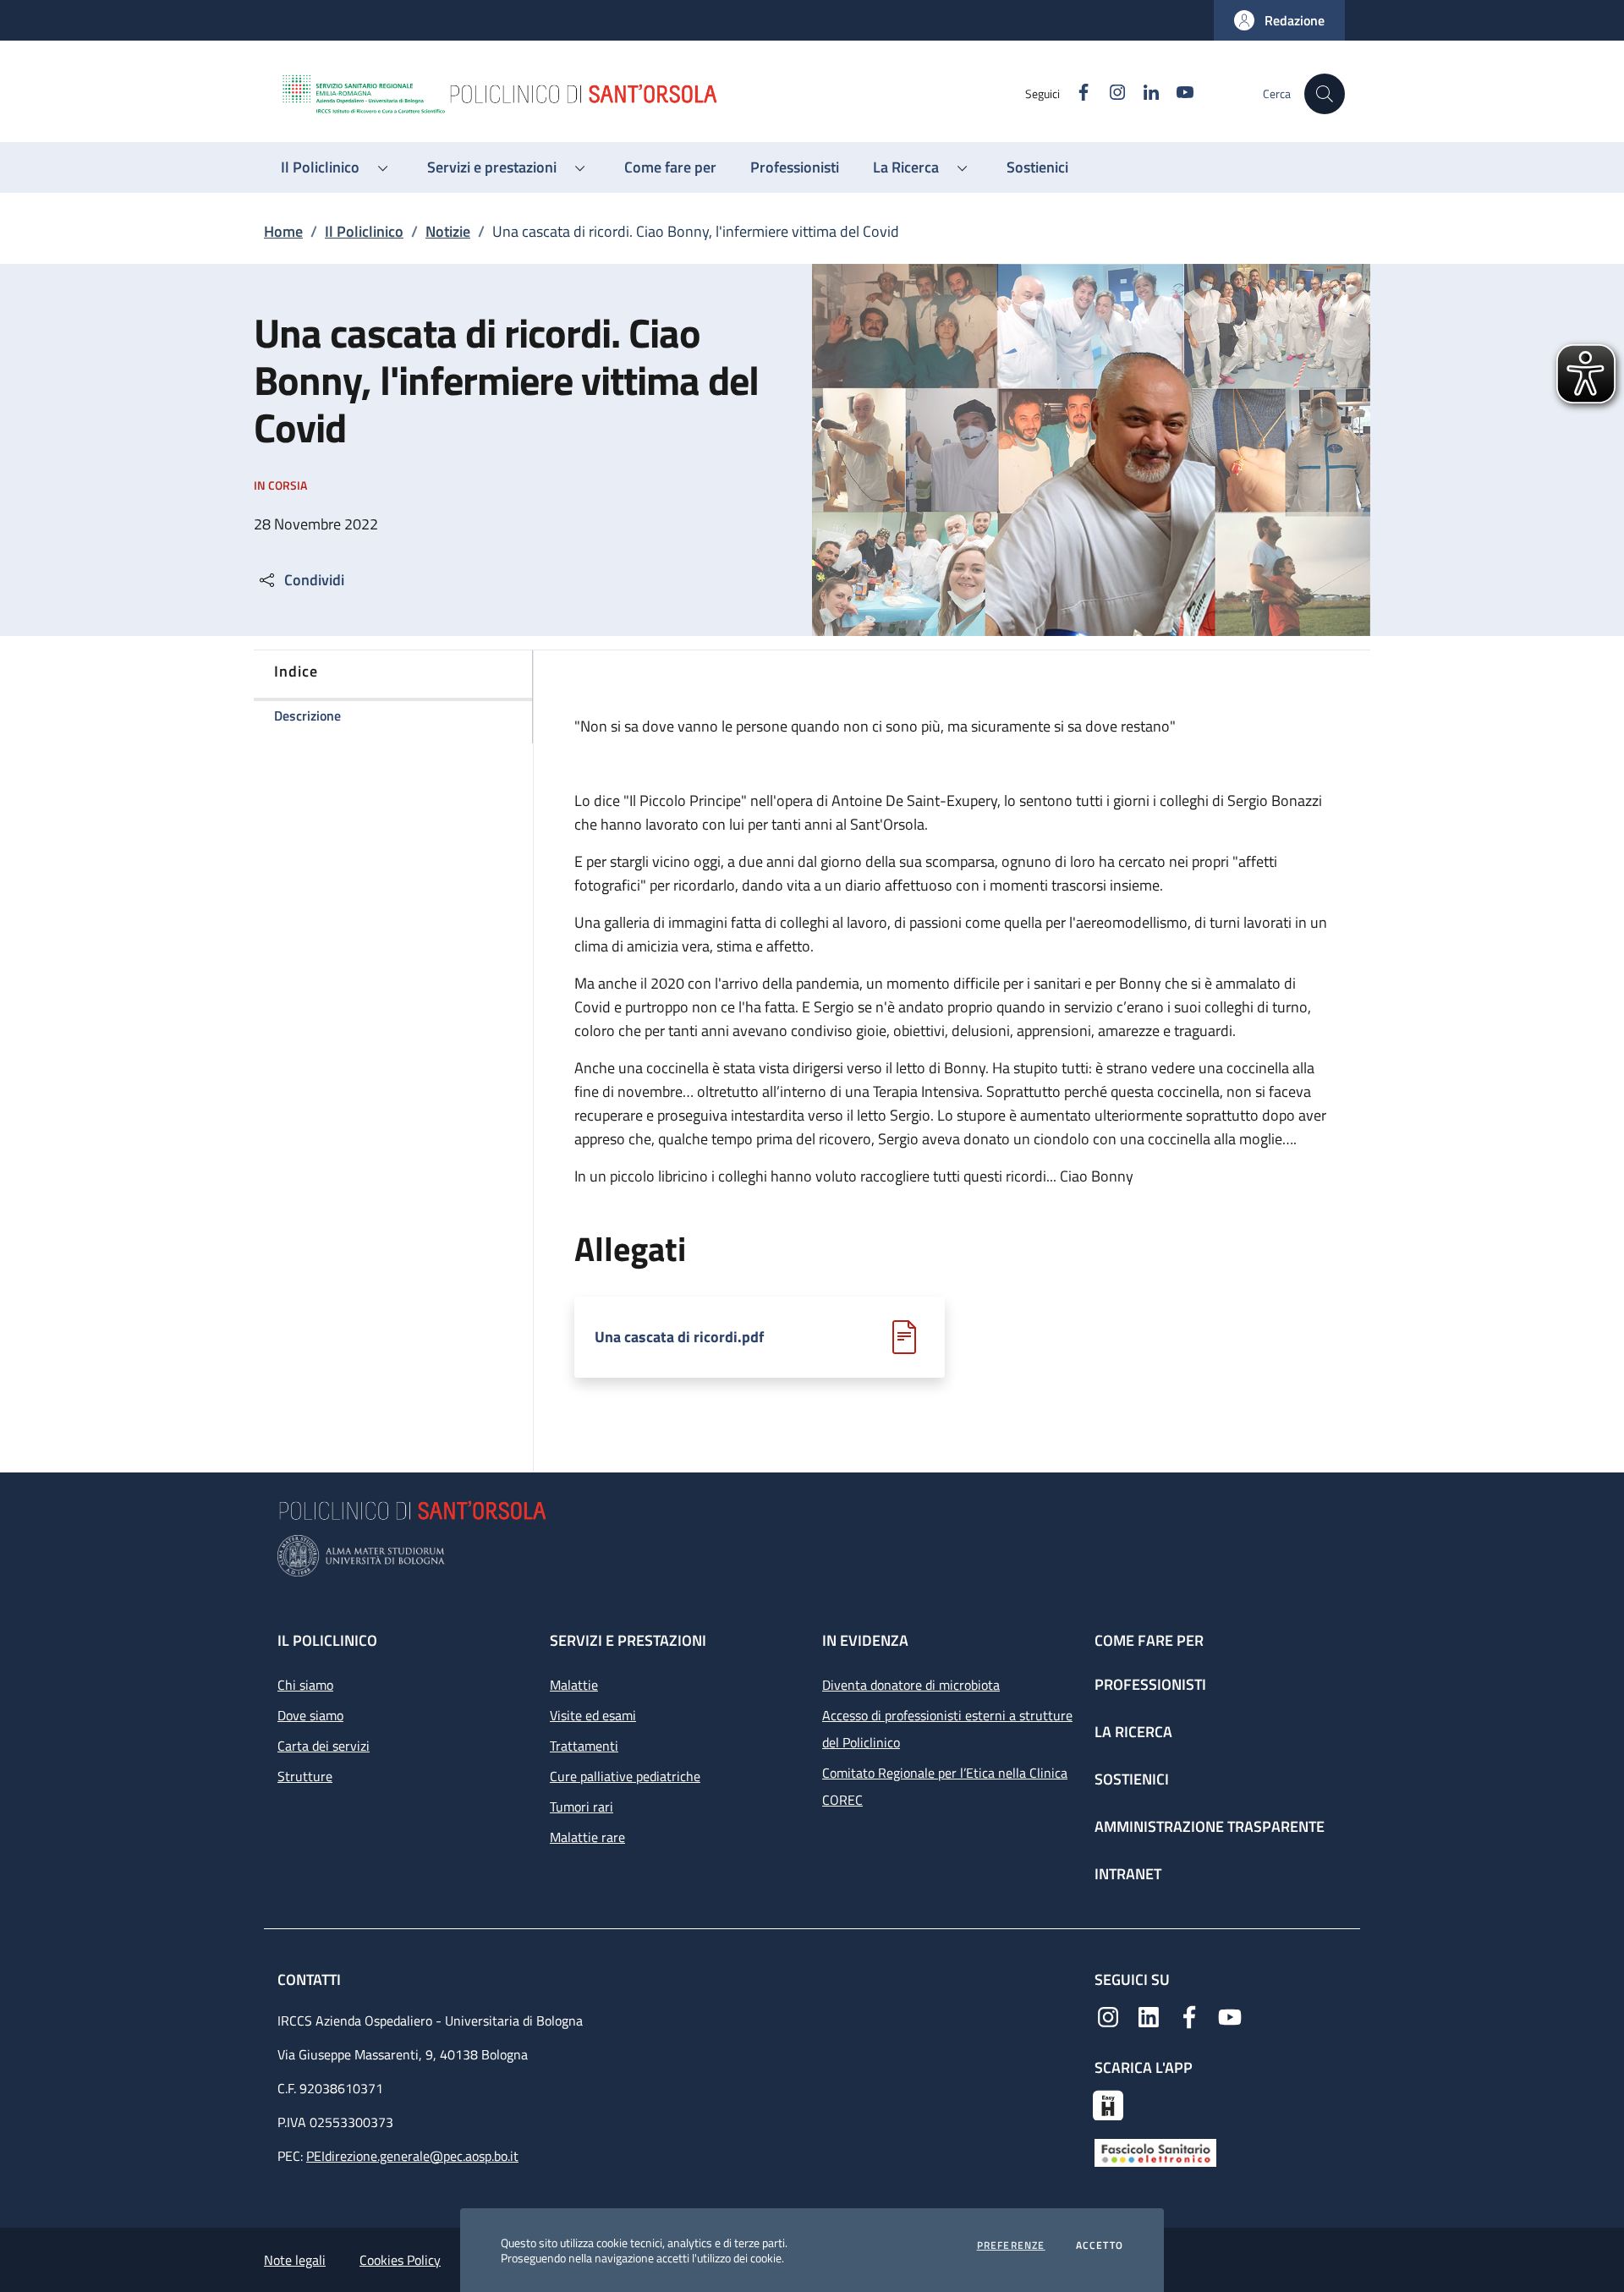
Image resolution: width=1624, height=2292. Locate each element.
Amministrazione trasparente (1210, 1826)
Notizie (448, 231)
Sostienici (1132, 1779)
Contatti (311, 1979)
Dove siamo (310, 1715)
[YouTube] (1230, 2015)
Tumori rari (582, 1807)
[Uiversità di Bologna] (812, 1556)
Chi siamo (305, 1685)
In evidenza (865, 1640)
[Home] (652, 94)
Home (283, 231)
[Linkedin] (1149, 2015)
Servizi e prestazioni (628, 1640)
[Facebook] (1189, 2015)
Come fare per (1149, 1640)
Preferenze (1011, 2245)
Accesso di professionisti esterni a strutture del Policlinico (947, 1729)
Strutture (305, 1776)
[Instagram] (1108, 2015)
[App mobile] (1108, 2103)
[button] (1279, 20)
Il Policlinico (364, 231)
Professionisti (1150, 1684)
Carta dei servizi (324, 1746)
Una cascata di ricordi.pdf (679, 1337)
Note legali (295, 2260)
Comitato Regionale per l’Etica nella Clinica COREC (945, 1786)
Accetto (1100, 2245)
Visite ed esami (593, 1715)
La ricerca (1133, 1732)
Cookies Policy (400, 2260)
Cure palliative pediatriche (625, 1776)
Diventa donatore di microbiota (911, 1685)
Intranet (1128, 1874)
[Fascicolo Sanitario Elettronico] (1155, 2151)
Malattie (574, 1685)
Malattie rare (587, 1837)
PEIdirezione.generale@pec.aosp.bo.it (412, 2156)
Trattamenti (584, 1746)
